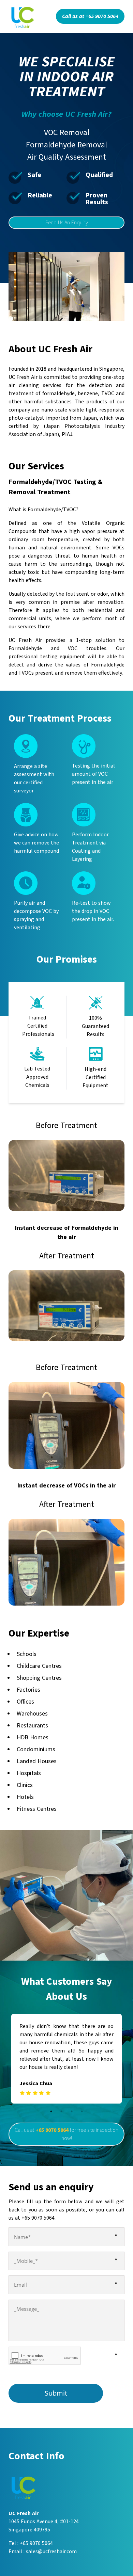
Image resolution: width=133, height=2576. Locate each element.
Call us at (90, 16)
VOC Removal (67, 133)
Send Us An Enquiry (67, 223)
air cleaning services (35, 385)
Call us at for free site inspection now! (66, 2134)
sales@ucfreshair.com (51, 2551)
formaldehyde (58, 393)
